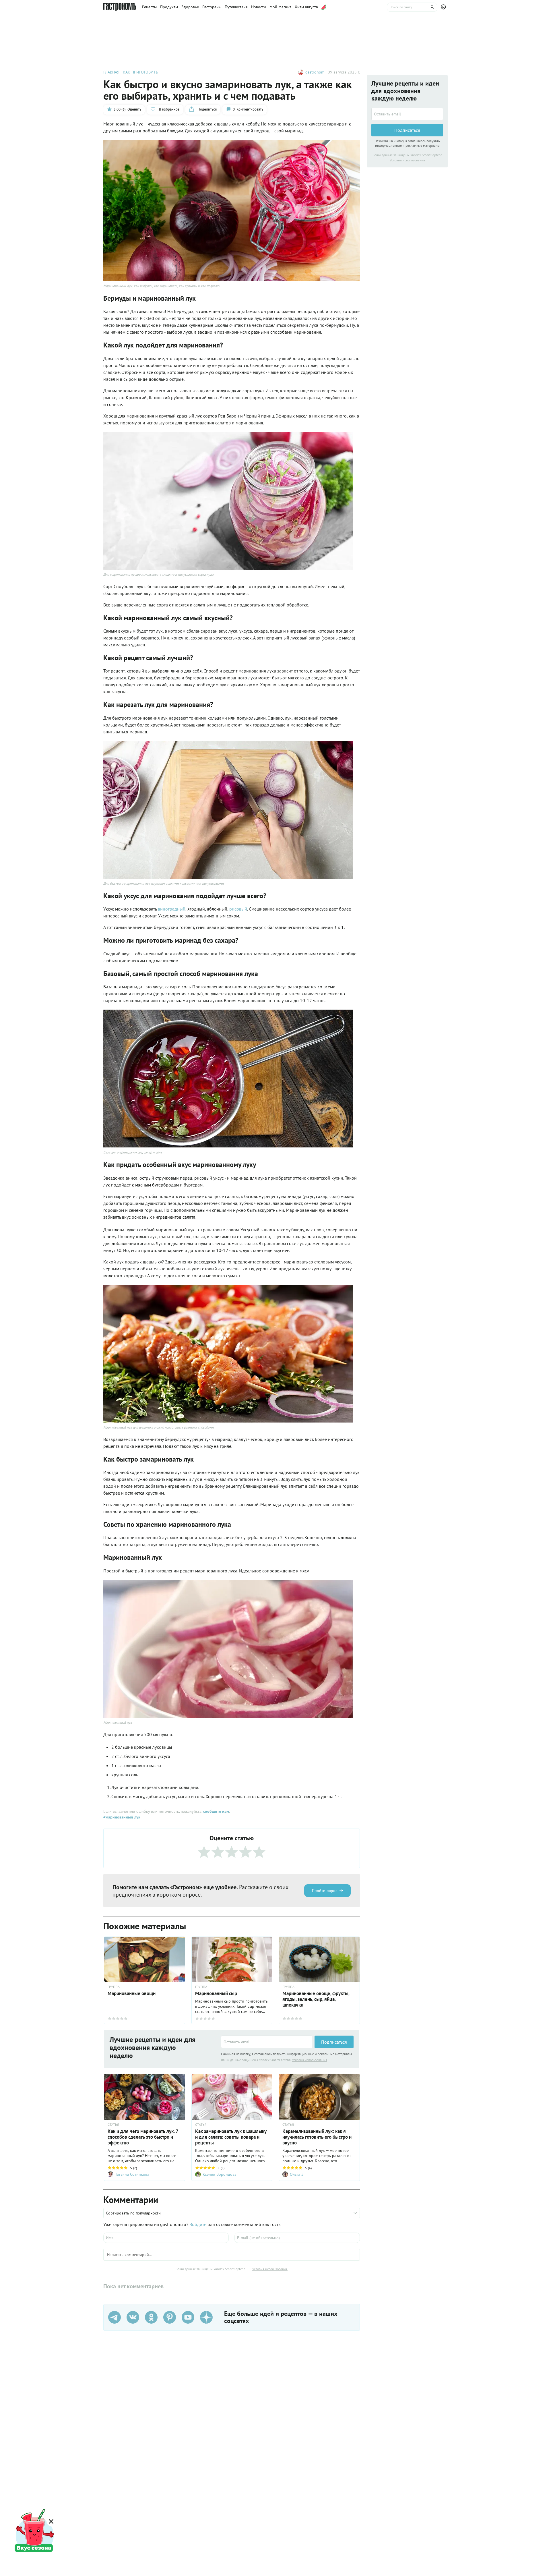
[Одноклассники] (151, 2317)
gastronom (315, 72)
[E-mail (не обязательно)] (297, 2238)
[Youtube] (188, 2317)
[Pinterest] (170, 2317)
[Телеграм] (115, 2317)
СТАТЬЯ (113, 2125)
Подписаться (334, 2042)
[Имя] (166, 2238)
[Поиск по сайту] (412, 7)
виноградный (172, 909)
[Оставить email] (267, 2042)
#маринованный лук (122, 1817)
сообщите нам (216, 1811)
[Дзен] (206, 2317)
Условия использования (310, 2060)
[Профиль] (444, 7)
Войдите (198, 2224)
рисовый (238, 909)
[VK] (133, 2317)
